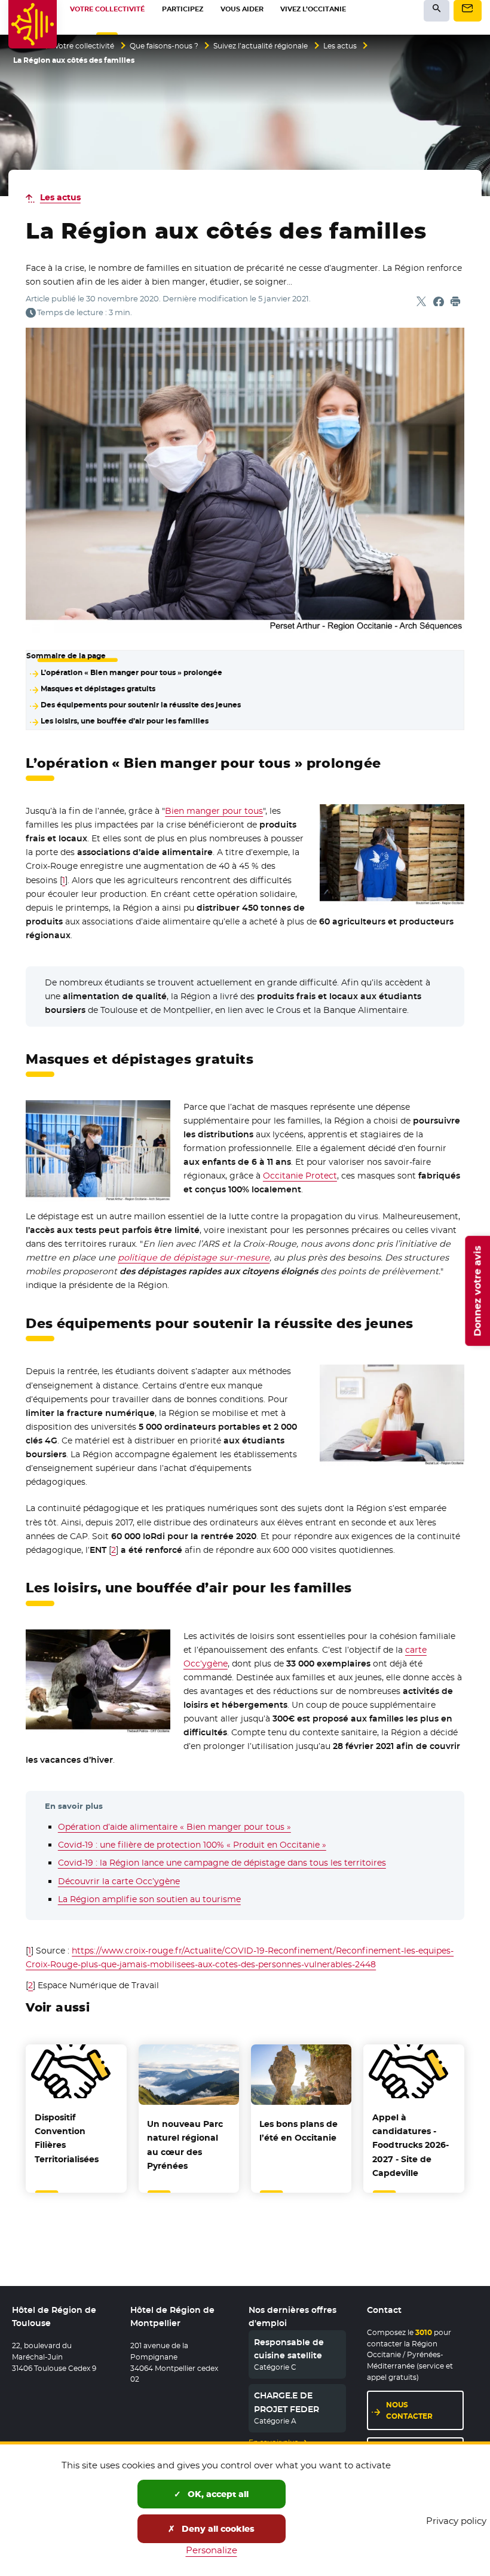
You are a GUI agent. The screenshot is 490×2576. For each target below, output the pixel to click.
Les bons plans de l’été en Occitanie (298, 2131)
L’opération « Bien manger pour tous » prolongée (131, 673)
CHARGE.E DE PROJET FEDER (287, 2402)
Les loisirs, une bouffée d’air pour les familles (124, 721)
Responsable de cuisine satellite (289, 2349)
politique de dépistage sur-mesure (194, 1258)
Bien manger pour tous (214, 811)
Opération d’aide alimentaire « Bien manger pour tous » (174, 1827)
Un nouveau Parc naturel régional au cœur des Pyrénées (185, 2145)
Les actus (340, 46)
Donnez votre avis (477, 1291)
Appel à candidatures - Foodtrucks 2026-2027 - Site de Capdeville (411, 2145)
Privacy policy (456, 2521)
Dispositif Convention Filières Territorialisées (67, 2138)
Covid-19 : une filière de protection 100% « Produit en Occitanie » (192, 1845)
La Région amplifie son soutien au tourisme (149, 1899)
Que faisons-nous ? (164, 46)
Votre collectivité (84, 46)
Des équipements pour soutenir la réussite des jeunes (140, 705)
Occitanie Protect (300, 1176)
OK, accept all (217, 2494)
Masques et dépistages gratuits (98, 689)
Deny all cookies (217, 2529)
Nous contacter (409, 2410)
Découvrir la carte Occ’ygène (119, 1881)
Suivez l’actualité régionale (261, 46)
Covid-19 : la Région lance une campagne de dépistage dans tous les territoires (222, 1863)
